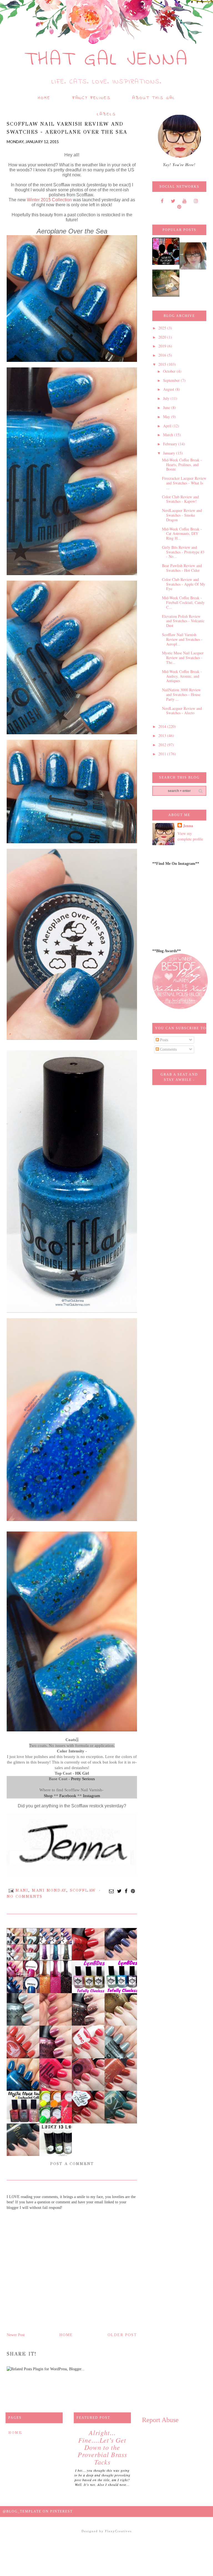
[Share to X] (120, 1891)
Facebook (68, 1796)
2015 (163, 364)
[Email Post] (11, 1890)
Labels (106, 114)
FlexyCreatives (118, 2531)
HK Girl (82, 1773)
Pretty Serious (83, 1779)
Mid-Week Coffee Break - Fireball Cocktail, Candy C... (183, 602)
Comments (168, 1049)
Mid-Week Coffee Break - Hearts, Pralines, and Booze (182, 465)
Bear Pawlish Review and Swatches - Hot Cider (182, 568)
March (169, 435)
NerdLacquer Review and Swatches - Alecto (182, 711)
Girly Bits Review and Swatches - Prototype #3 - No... (183, 552)
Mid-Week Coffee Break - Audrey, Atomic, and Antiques (182, 676)
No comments (25, 1897)
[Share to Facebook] (126, 1891)
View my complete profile (190, 836)
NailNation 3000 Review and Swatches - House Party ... (181, 694)
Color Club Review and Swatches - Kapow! (180, 499)
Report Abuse (160, 2420)
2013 (163, 736)
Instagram (92, 1796)
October (170, 371)
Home (44, 98)
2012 (163, 745)
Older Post (122, 2335)
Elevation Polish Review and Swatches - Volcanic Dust (183, 621)
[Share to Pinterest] (133, 1891)
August (169, 389)
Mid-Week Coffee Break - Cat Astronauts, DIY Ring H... (182, 534)
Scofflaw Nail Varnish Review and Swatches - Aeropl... (182, 639)
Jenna (188, 826)
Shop (48, 1796)
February (171, 444)
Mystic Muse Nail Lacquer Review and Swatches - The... (183, 658)
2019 (163, 346)
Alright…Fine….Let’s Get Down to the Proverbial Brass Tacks (102, 2447)
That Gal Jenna (107, 60)
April (168, 426)
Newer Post (16, 2335)
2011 (163, 754)
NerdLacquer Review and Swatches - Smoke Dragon (182, 515)
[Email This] (112, 1891)
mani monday (49, 1890)
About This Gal (154, 98)
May (167, 417)
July (167, 398)
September (172, 380)
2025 (163, 328)
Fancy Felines (92, 98)
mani (22, 1890)
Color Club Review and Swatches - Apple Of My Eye (184, 584)
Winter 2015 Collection (49, 200)
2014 (163, 726)
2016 (163, 355)
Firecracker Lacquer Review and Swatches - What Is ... (184, 483)
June (167, 407)
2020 (163, 337)
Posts (163, 1040)
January (170, 453)
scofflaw (83, 1890)
